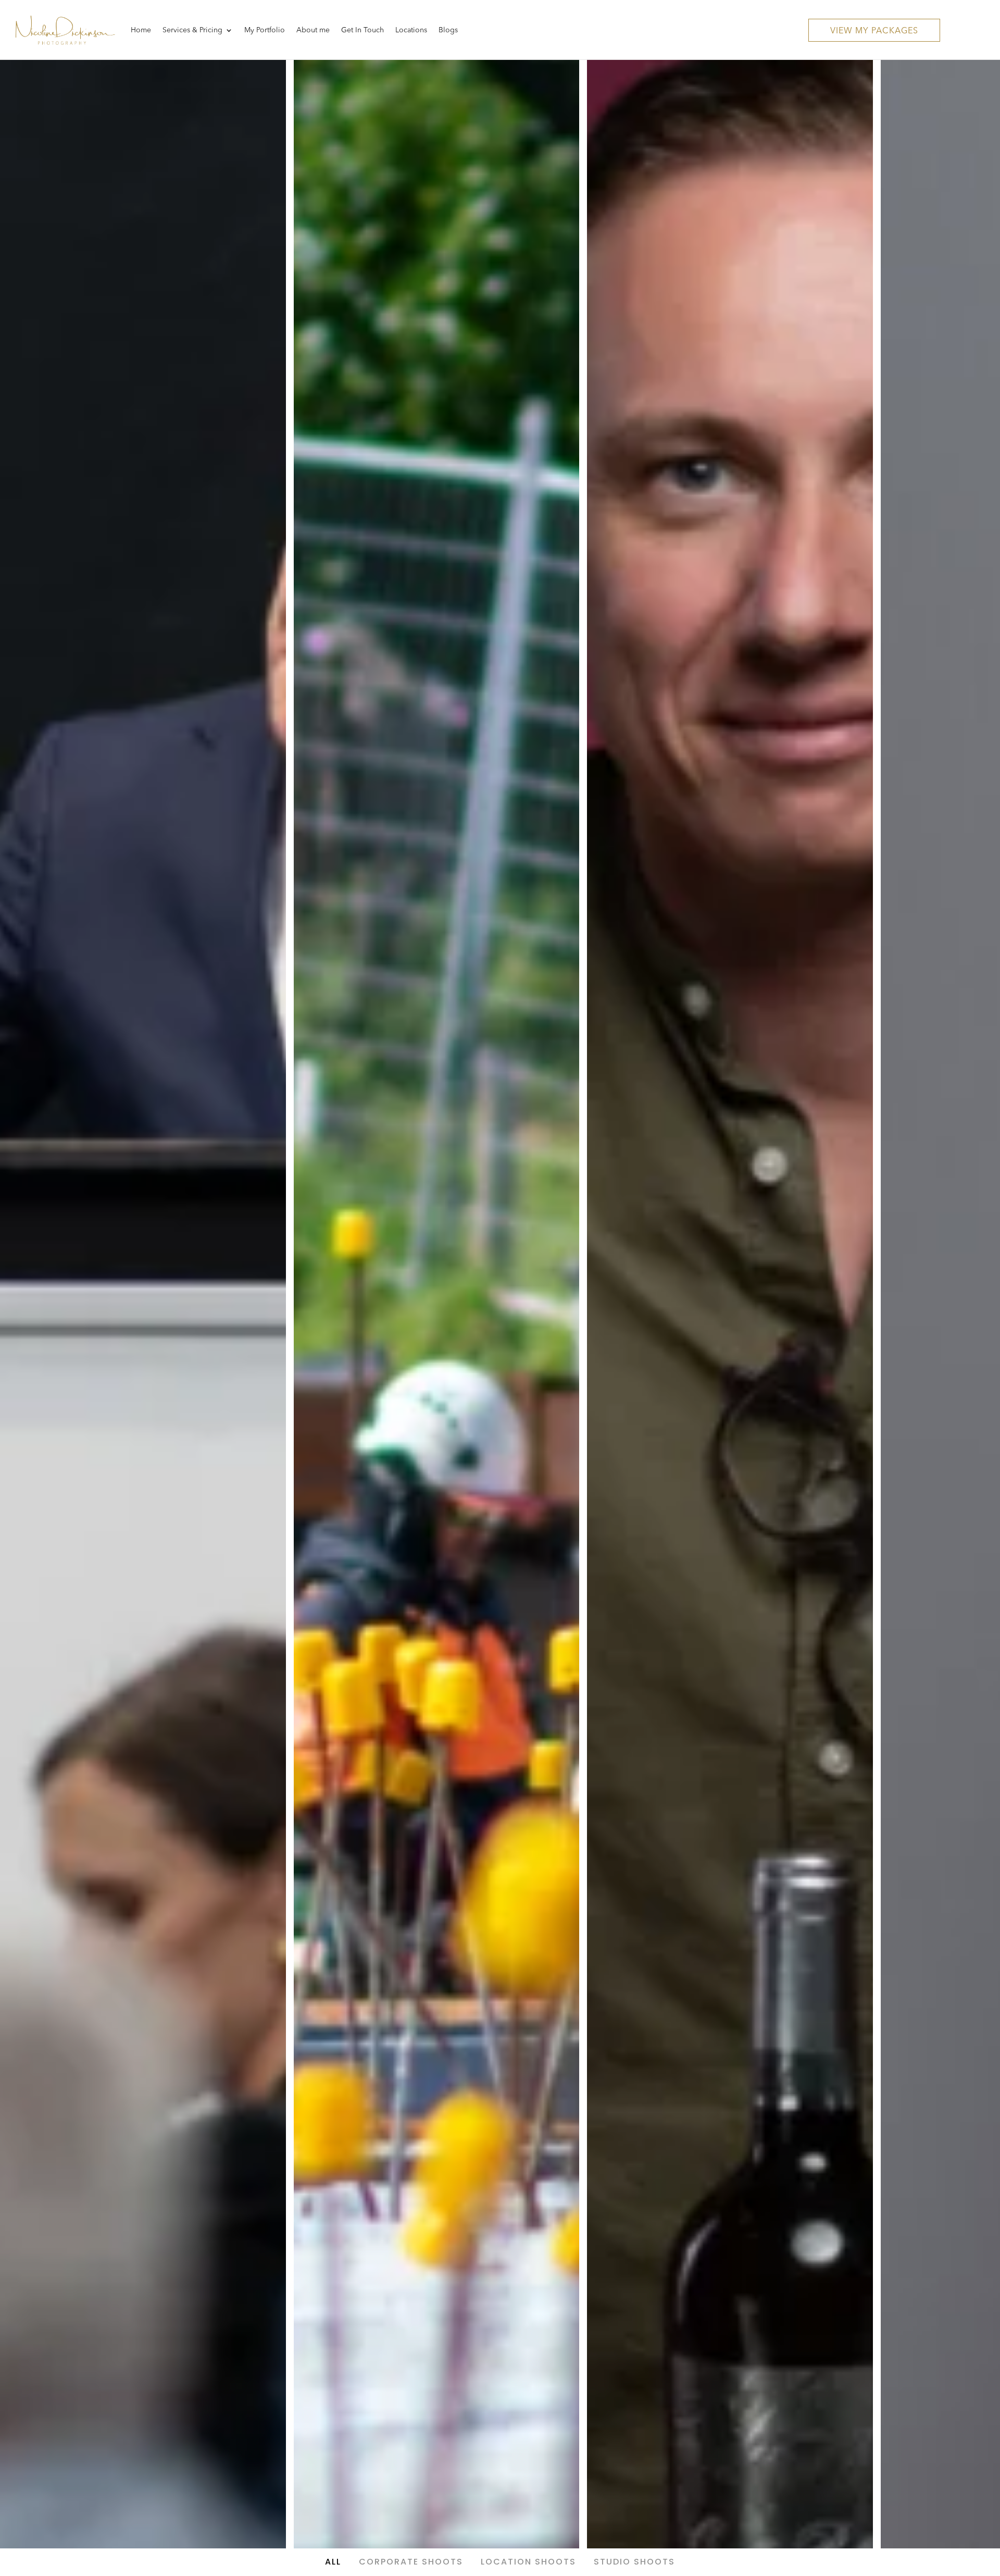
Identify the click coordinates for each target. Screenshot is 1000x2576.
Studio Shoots (634, 2562)
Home (141, 30)
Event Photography (143, 1275)
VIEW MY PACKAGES (874, 31)
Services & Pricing (192, 30)
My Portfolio (265, 30)
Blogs (448, 30)
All (333, 2562)
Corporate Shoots (411, 2562)
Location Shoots (528, 2562)
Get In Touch (362, 30)
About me (313, 30)
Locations (411, 30)
